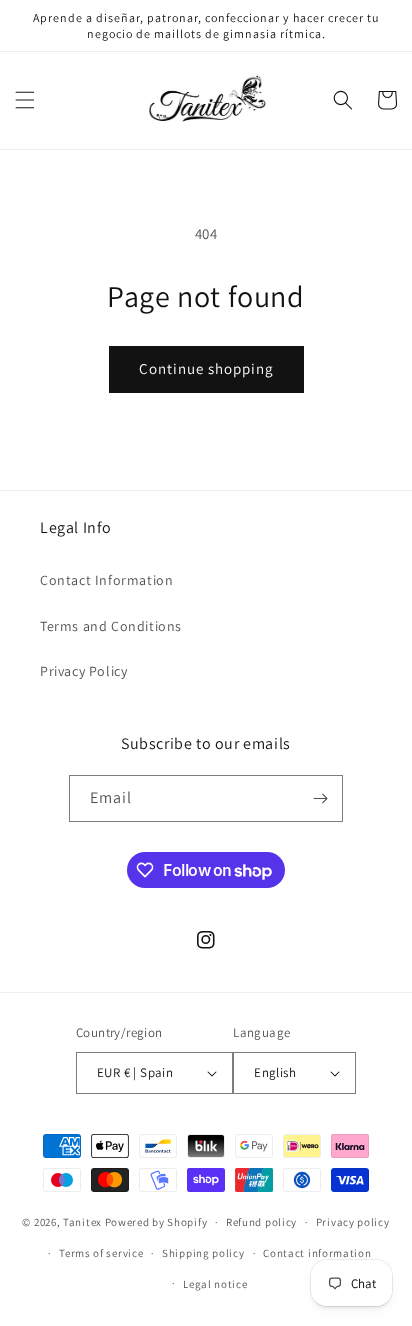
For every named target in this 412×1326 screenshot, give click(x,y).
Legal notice (215, 1284)
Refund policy (261, 1222)
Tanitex (84, 1222)
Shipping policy (203, 1253)
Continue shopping (206, 368)
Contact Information (106, 580)
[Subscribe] (320, 798)
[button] (25, 100)
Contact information (317, 1253)
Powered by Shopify (156, 1222)
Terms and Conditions (111, 626)
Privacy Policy (83, 671)
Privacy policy (353, 1222)
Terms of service (101, 1253)
